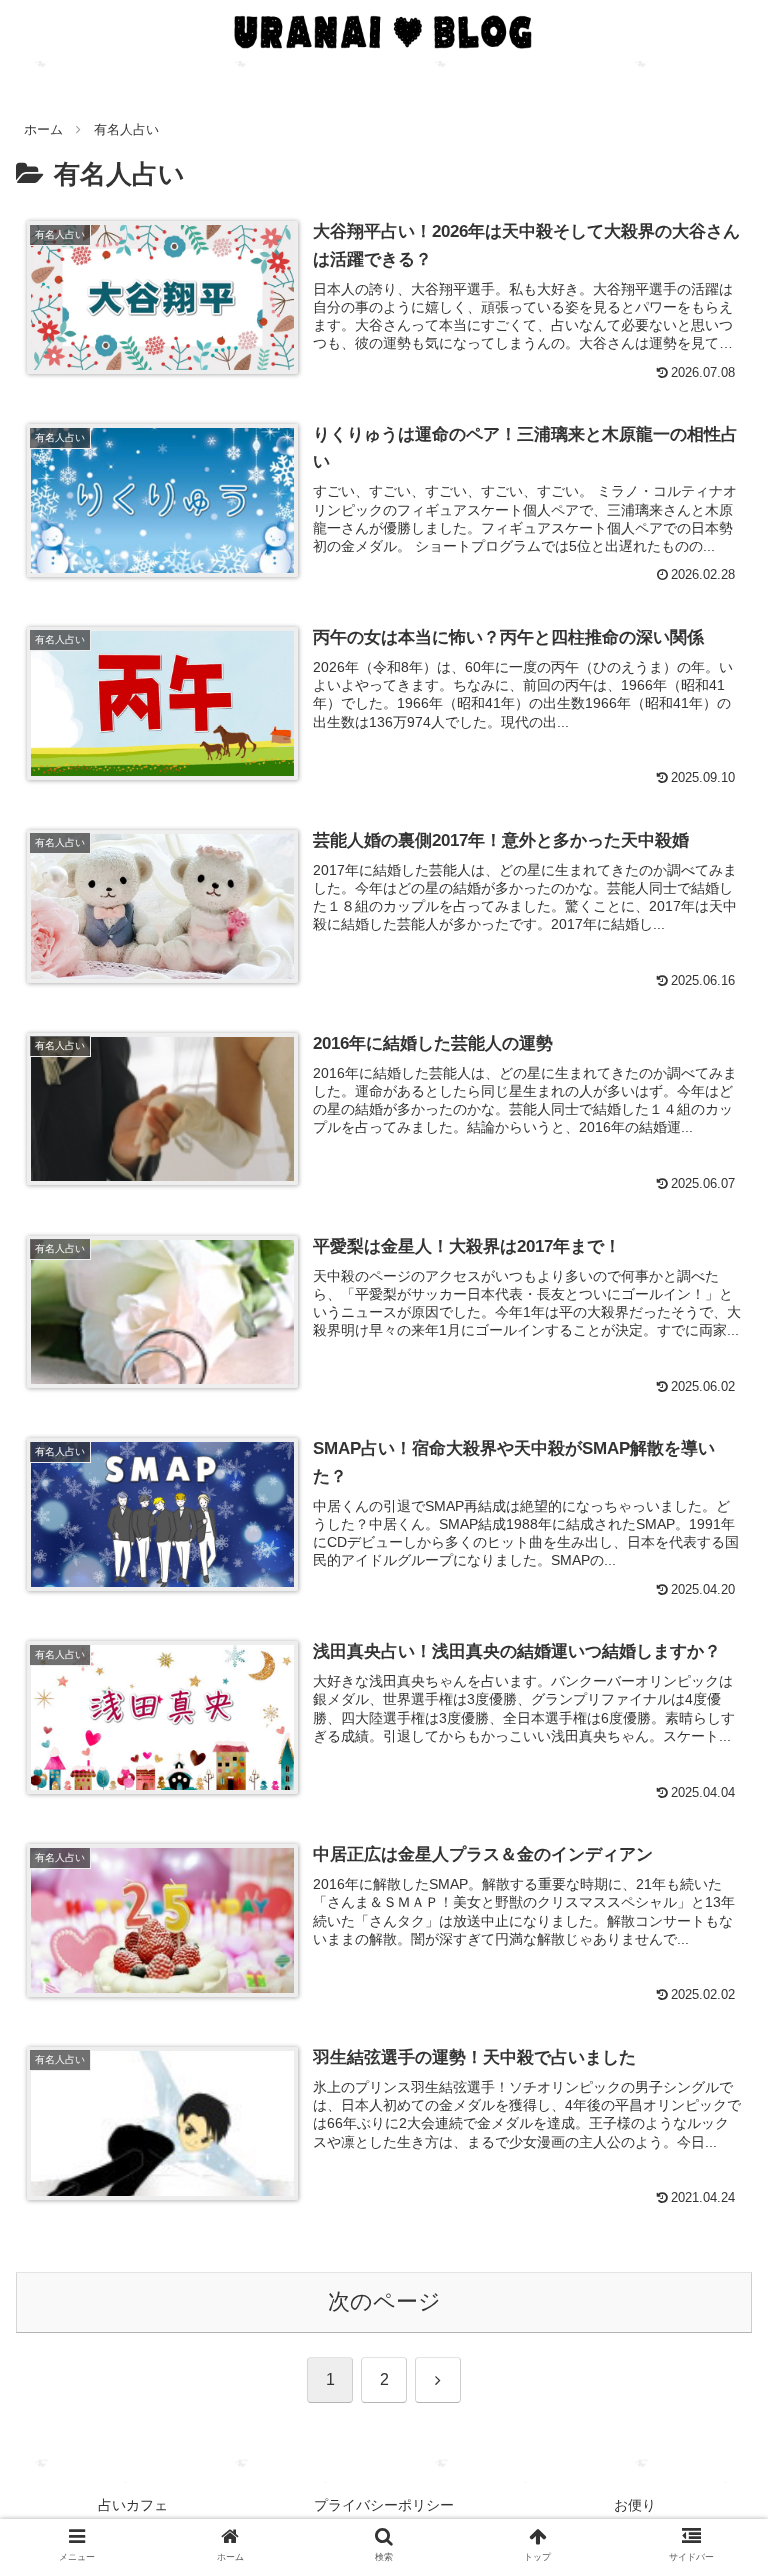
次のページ (384, 2301)
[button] (709, 2506)
